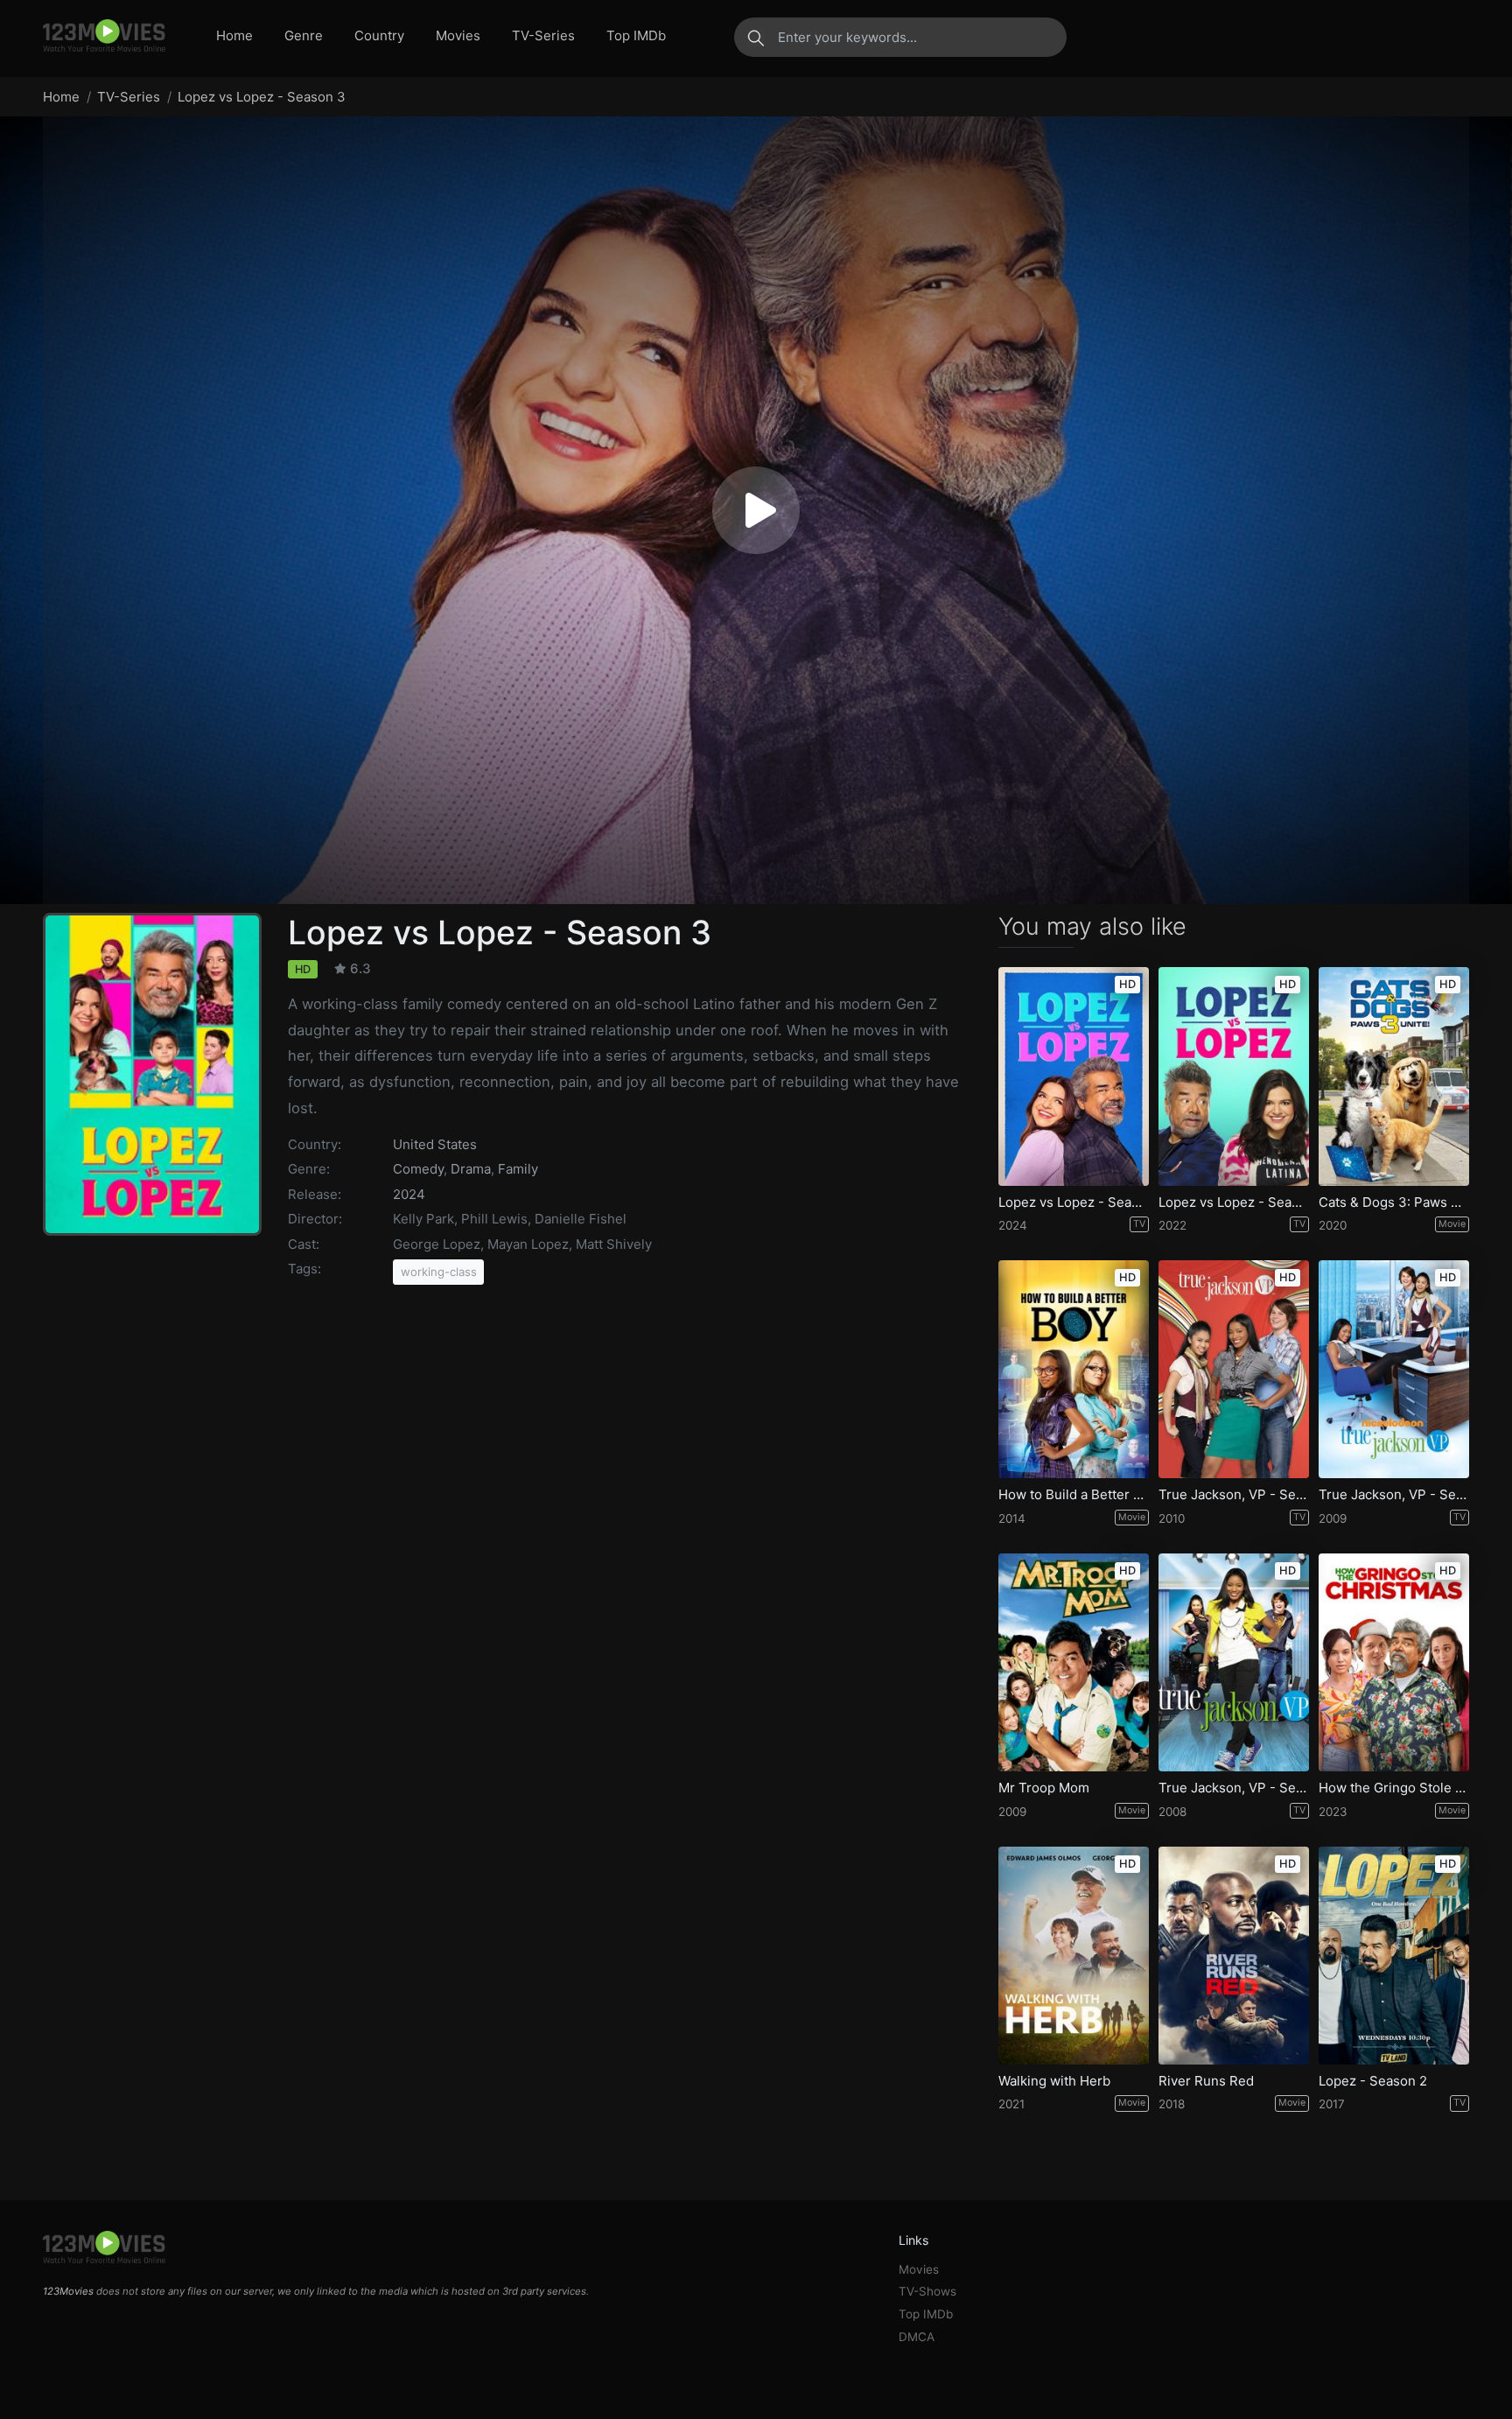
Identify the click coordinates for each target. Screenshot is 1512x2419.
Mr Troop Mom (1044, 1788)
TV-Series (543, 35)
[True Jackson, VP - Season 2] (1394, 1369)
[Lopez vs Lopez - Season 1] (1234, 1076)
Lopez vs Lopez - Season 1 (1234, 1202)
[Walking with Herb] (1074, 1956)
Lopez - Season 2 (1373, 2081)
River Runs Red (1206, 2081)
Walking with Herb (1054, 2081)
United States (435, 1144)
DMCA (917, 2337)
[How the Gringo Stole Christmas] (1394, 1662)
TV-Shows (927, 2291)
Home (234, 35)
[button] (756, 510)
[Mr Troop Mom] (1074, 1662)
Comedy (418, 1169)
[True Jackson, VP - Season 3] (1234, 1369)
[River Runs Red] (1234, 1956)
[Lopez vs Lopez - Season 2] (1074, 1076)
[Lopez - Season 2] (1394, 1956)
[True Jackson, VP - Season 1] (1234, 1662)
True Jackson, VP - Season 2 (1394, 1495)
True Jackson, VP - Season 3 (1234, 1495)
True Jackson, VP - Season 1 (1234, 1788)
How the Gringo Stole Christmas (1394, 1788)
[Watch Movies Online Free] (104, 37)
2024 (409, 1194)
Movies (458, 35)
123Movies (68, 2291)
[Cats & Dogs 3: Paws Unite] (1394, 1076)
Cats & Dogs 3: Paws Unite (1394, 1202)
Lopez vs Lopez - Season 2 (1074, 1202)
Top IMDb (636, 35)
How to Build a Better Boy (1074, 1495)
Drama (471, 1169)
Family (518, 1169)
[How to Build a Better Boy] (1074, 1369)
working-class (439, 1272)
